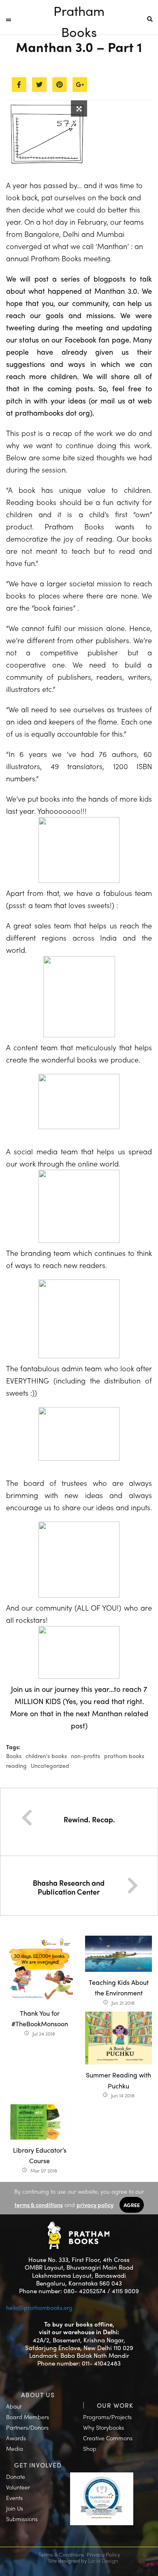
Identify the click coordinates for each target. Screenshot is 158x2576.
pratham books (124, 1756)
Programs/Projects (107, 2417)
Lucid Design (103, 2560)
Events (14, 2498)
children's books (46, 1756)
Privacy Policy (103, 2554)
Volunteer (18, 2487)
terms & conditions (39, 2205)
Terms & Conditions (61, 2554)
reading (16, 1765)
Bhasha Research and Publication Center (69, 1887)
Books (14, 1756)
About (14, 2406)
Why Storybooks (104, 2427)
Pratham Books (79, 11)
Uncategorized (50, 1765)
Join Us (15, 2508)
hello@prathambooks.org (39, 2307)
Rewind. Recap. (89, 1819)
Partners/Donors (27, 2427)
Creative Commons (108, 2438)
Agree (132, 2205)
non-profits (85, 1756)
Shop (90, 2448)
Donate (16, 2476)
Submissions (22, 2519)
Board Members (28, 2417)
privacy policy (95, 2205)
